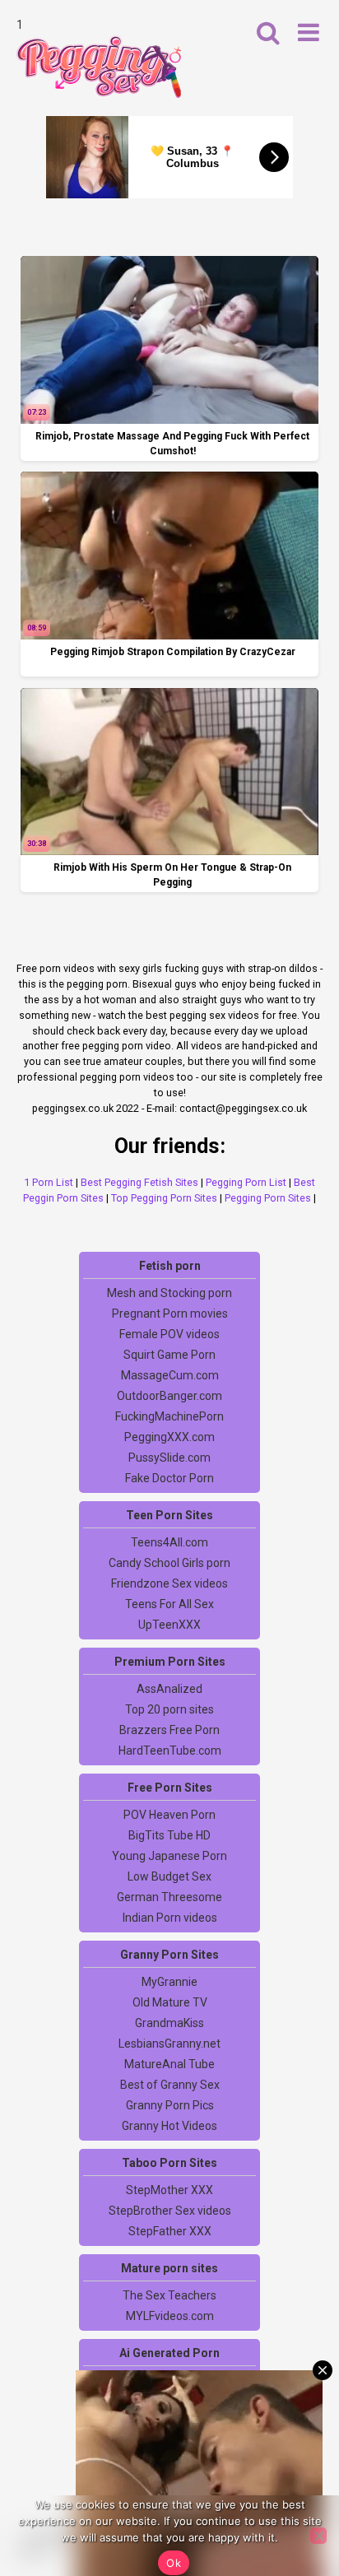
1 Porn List (49, 1182)
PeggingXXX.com (169, 1437)
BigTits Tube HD (169, 1835)
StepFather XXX (170, 2231)
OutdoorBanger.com (169, 1396)
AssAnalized (169, 1689)
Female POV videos (169, 1334)
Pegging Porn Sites (268, 1198)
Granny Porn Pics (170, 2105)
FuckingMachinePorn (169, 1416)
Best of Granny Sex (170, 2085)
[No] (318, 2536)
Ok (174, 2563)
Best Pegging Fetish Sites (139, 1182)
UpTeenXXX (169, 1625)
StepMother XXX (169, 2190)
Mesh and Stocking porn (169, 1293)
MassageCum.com (170, 1375)
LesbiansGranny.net (169, 2044)
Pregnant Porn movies (170, 1314)
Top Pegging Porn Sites (164, 1198)
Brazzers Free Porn (169, 1730)
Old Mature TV (170, 2002)
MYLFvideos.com (170, 2316)
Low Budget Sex (169, 1876)
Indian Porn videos (170, 1918)
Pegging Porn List (246, 1182)
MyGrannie (169, 1982)
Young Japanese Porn (169, 1856)
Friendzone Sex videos (169, 1583)
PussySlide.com (169, 1458)
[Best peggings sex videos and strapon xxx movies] (99, 67)
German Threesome (169, 1897)
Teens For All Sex (169, 1604)
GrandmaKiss (169, 2023)
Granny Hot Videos (169, 2126)
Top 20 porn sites (169, 1709)
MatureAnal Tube (169, 2064)
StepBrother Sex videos (170, 2211)
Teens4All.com (169, 1542)
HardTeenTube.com (170, 1751)
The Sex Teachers (169, 2295)
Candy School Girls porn (169, 1563)
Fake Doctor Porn (169, 1478)
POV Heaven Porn (169, 1815)
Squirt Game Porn (169, 1355)
